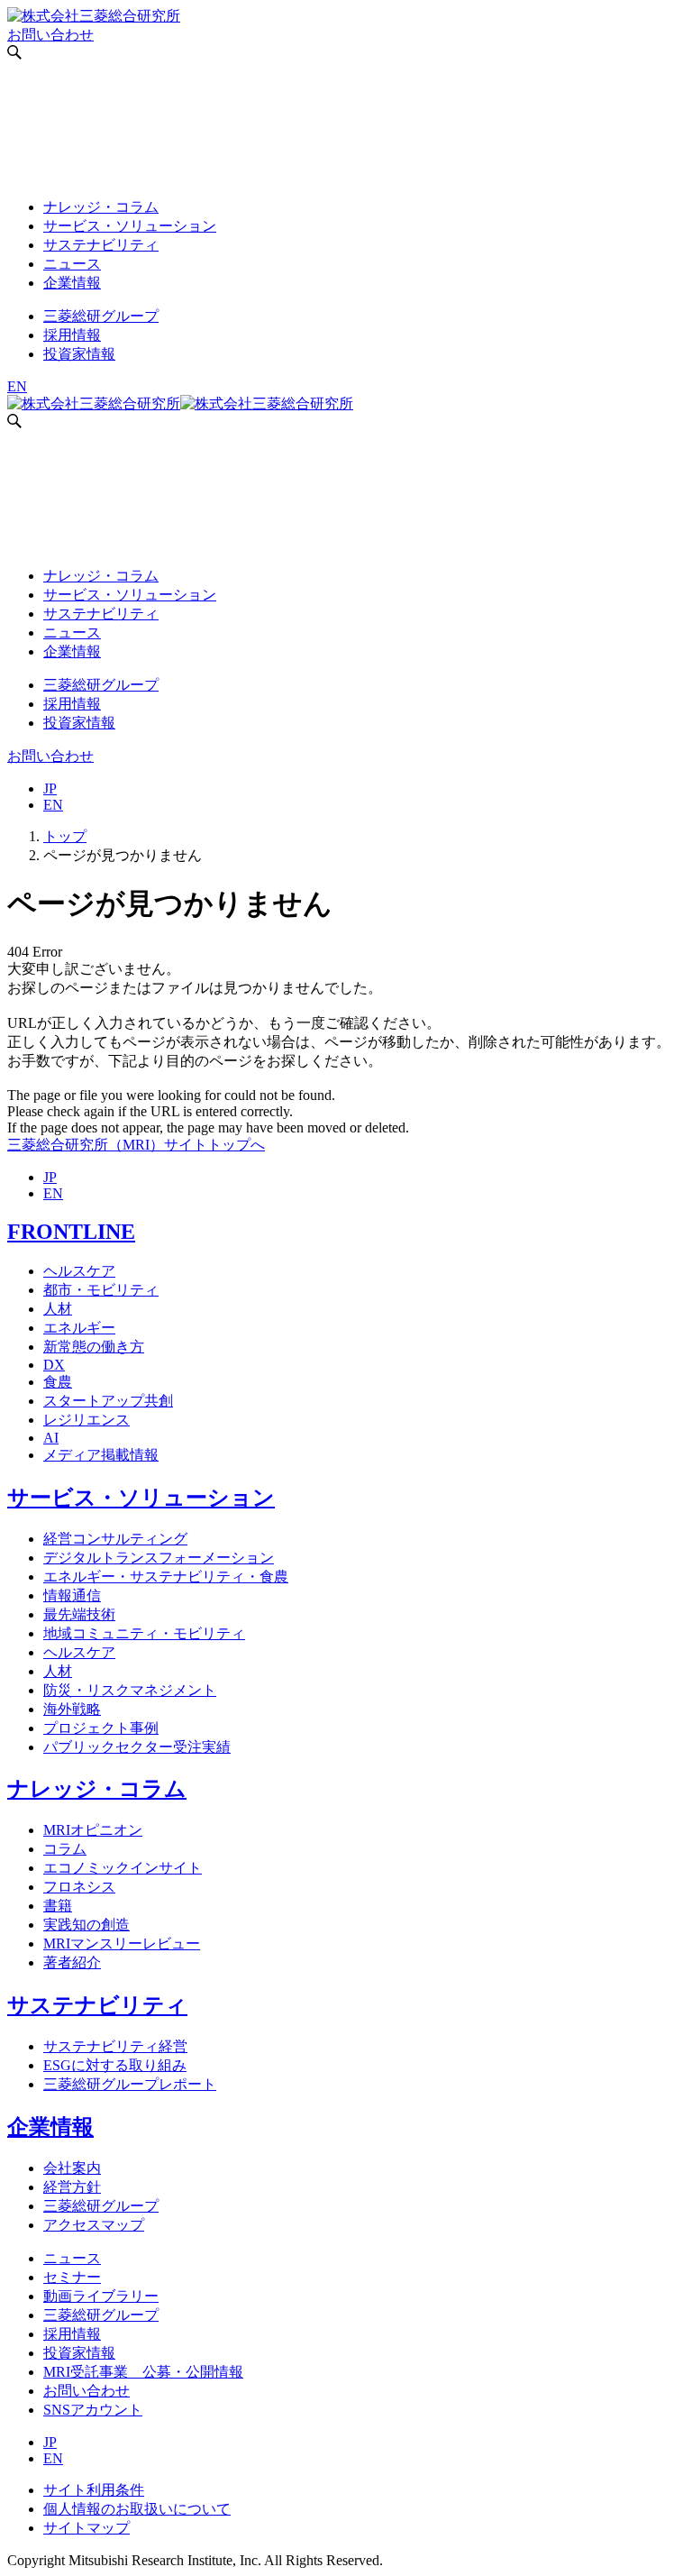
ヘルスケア (79, 1271)
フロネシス (79, 1887)
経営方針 (72, 2187)
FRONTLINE (71, 1232)
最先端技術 (79, 1614)
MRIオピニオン (93, 1830)
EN (17, 386)
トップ (65, 836)
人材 (58, 1309)
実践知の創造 (86, 1925)
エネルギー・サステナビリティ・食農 (166, 1577)
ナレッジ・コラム (101, 207)
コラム (65, 1849)
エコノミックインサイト (123, 1868)
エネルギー (79, 1328)
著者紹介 (72, 1962)
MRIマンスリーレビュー (122, 1943)
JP (50, 788)
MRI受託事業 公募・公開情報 (143, 2372)
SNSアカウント (93, 2410)
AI (51, 1438)
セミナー (72, 2277)
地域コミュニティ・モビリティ (144, 1633)
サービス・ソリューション (130, 226)
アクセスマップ (94, 2225)
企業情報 (72, 283)
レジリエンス (86, 1420)
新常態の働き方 (94, 1347)
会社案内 (72, 2168)
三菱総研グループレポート (130, 2084)
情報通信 (72, 1595)
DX (54, 1365)
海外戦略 (72, 1709)
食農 (58, 1382)
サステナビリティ (101, 245)
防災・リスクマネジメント (130, 1690)
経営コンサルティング (115, 1539)
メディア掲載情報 (101, 1455)
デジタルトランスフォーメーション (159, 1558)
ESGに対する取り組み (115, 2065)
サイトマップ (86, 2528)
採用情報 (72, 335)
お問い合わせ (50, 35)
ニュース (72, 264)
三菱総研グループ (101, 316)
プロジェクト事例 (101, 1728)
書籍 (58, 1906)
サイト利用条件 (94, 2490)
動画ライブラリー (101, 2296)
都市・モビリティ (101, 1290)
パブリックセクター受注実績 (137, 1747)
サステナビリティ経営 (115, 2046)
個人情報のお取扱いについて (137, 2509)
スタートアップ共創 (108, 1401)
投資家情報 (79, 354)
